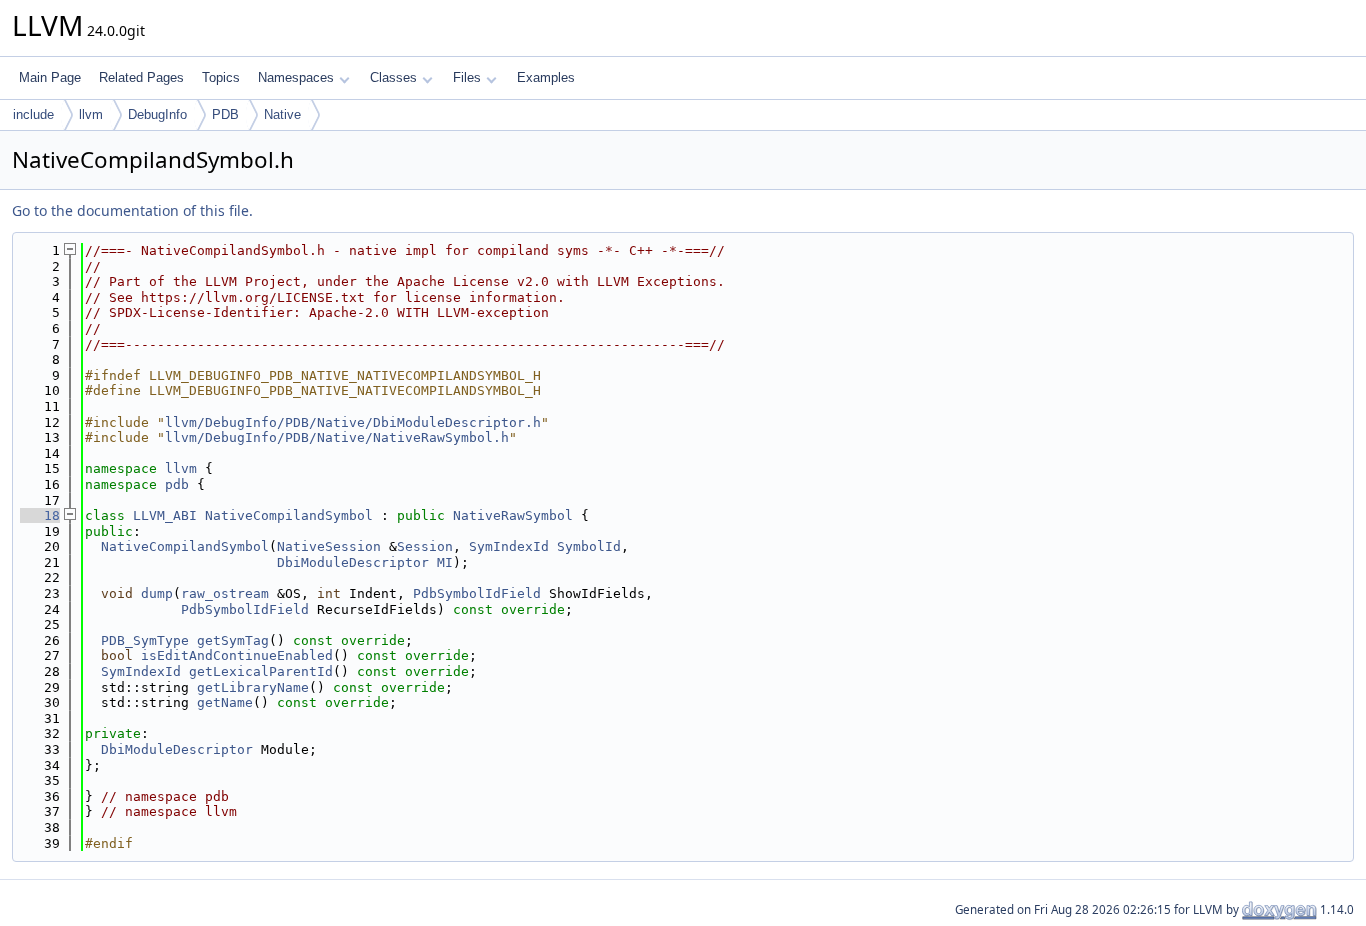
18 (40, 515)
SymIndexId (509, 546)
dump (157, 593)
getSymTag (233, 640)
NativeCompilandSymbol (289, 515)
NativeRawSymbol (513, 515)
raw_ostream (225, 593)
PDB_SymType (145, 640)
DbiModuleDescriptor (353, 562)
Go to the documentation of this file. (132, 210)
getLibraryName (253, 687)
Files (467, 77)
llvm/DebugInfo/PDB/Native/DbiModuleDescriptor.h (353, 422)
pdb (177, 484)
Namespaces (296, 77)
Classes (393, 77)
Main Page (50, 77)
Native (282, 114)
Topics (221, 77)
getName (225, 702)
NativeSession (329, 546)
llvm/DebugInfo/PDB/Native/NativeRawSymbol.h (337, 437)
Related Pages (141, 77)
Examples (546, 77)
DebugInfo (157, 114)
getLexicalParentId (261, 671)
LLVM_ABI (165, 515)
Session (425, 546)
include (33, 114)
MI (445, 562)
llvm (91, 114)
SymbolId (589, 546)
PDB (225, 114)
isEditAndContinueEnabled (237, 655)
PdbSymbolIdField (477, 593)
